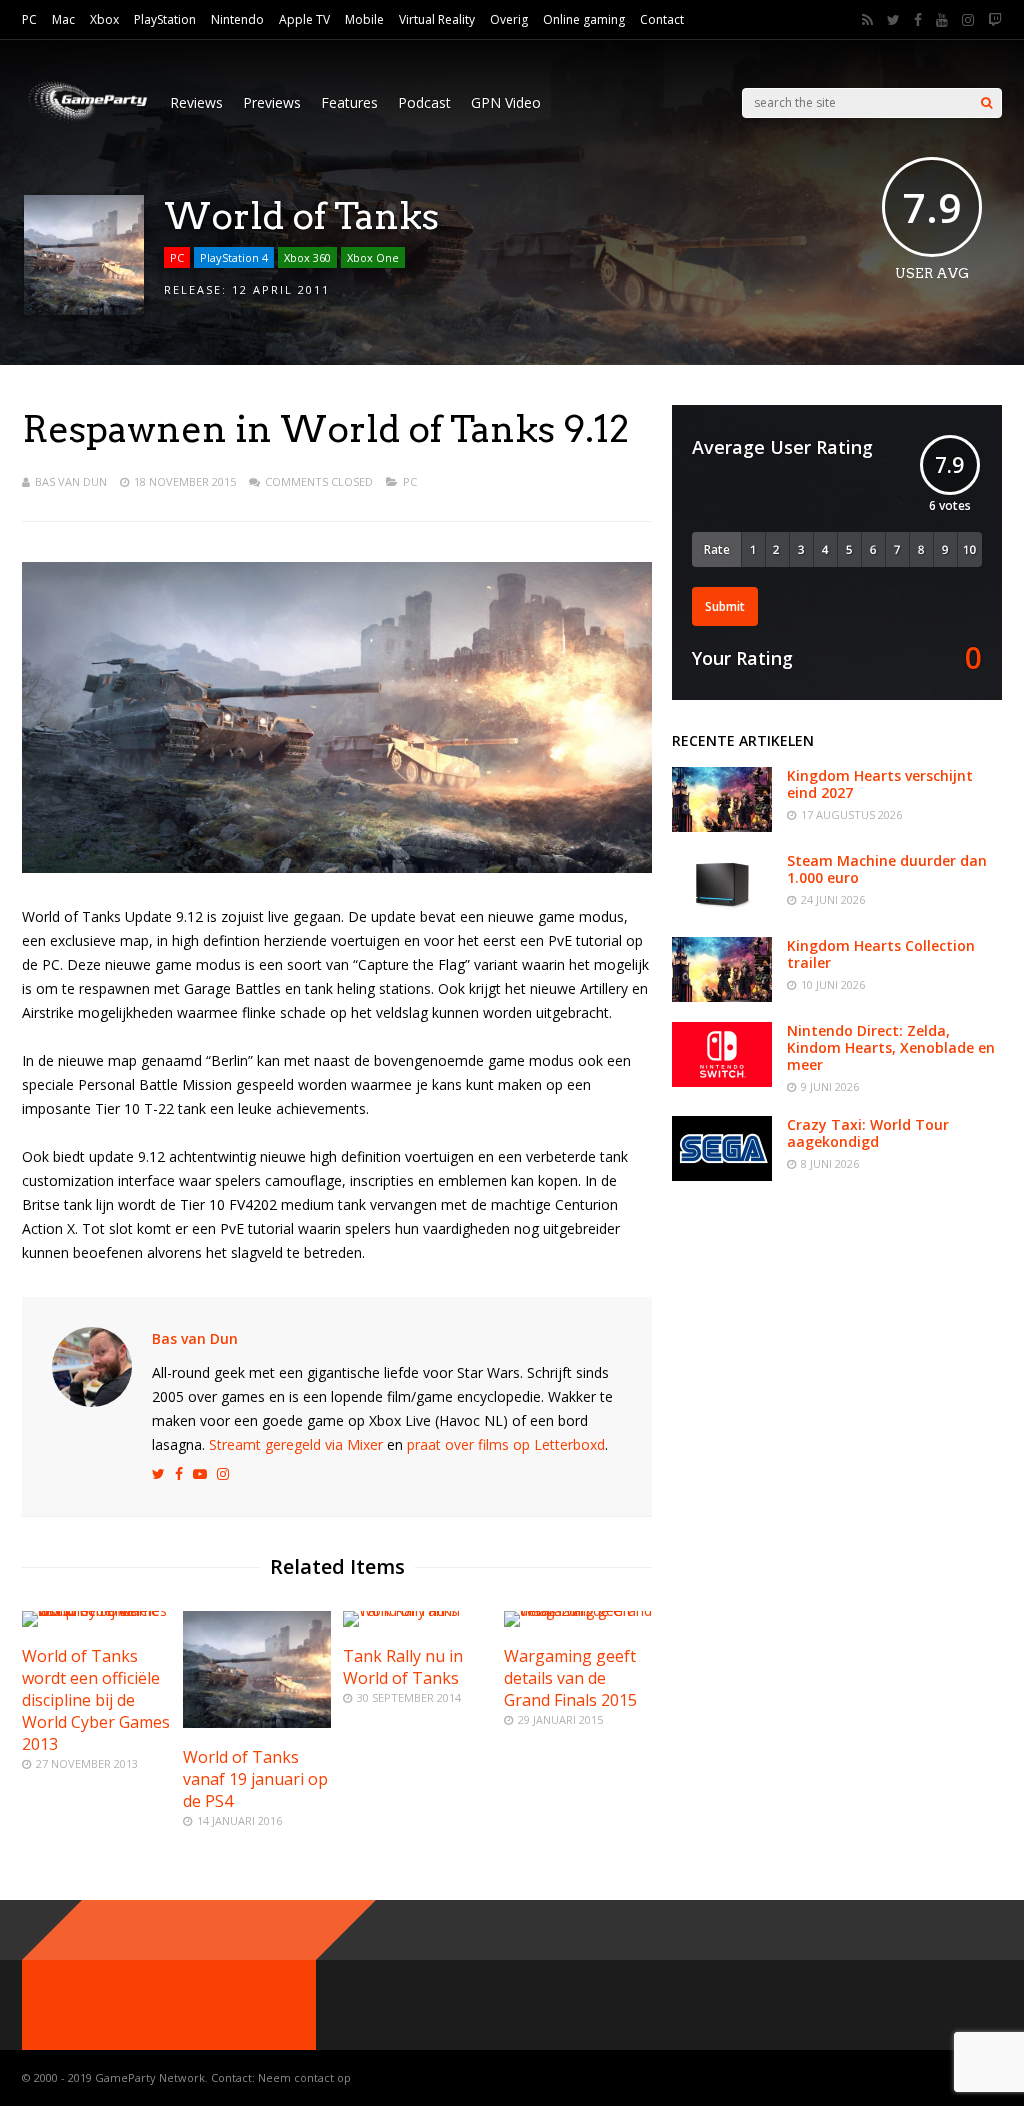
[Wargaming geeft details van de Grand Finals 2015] (578, 1610)
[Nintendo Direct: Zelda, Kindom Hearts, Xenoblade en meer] (722, 1081)
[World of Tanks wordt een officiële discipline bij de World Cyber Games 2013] (96, 1610)
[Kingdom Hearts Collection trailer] (722, 996)
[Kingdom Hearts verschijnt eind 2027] (722, 826)
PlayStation (165, 19)
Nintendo (237, 19)
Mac (63, 19)
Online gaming (584, 19)
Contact (662, 19)
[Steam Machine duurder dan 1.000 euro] (722, 911)
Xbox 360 (307, 257)
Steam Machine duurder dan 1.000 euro (887, 869)
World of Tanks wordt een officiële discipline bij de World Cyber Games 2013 (96, 1700)
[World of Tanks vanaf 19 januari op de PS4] (257, 1722)
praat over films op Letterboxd (506, 1444)
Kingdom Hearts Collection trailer (881, 954)
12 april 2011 (281, 289)
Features (349, 102)
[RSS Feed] (867, 20)
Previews (272, 102)
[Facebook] (918, 20)
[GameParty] (86, 120)
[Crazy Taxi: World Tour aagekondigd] (722, 1175)
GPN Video (506, 102)
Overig (509, 19)
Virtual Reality (437, 19)
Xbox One (373, 257)
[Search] (986, 103)
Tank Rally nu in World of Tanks (403, 1667)
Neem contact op (304, 2077)
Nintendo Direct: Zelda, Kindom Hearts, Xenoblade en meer (891, 1047)
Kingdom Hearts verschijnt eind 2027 (880, 784)
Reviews (196, 102)
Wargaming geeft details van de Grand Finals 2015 (570, 1678)
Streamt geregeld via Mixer (296, 1444)
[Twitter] (893, 20)
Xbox (104, 19)
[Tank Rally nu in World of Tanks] (417, 1610)
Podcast (424, 102)
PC (29, 19)
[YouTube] (942, 20)
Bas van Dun (71, 481)
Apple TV (304, 19)
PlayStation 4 (234, 257)
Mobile (364, 19)
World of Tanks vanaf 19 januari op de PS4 (255, 1779)
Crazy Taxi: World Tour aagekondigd (868, 1133)
